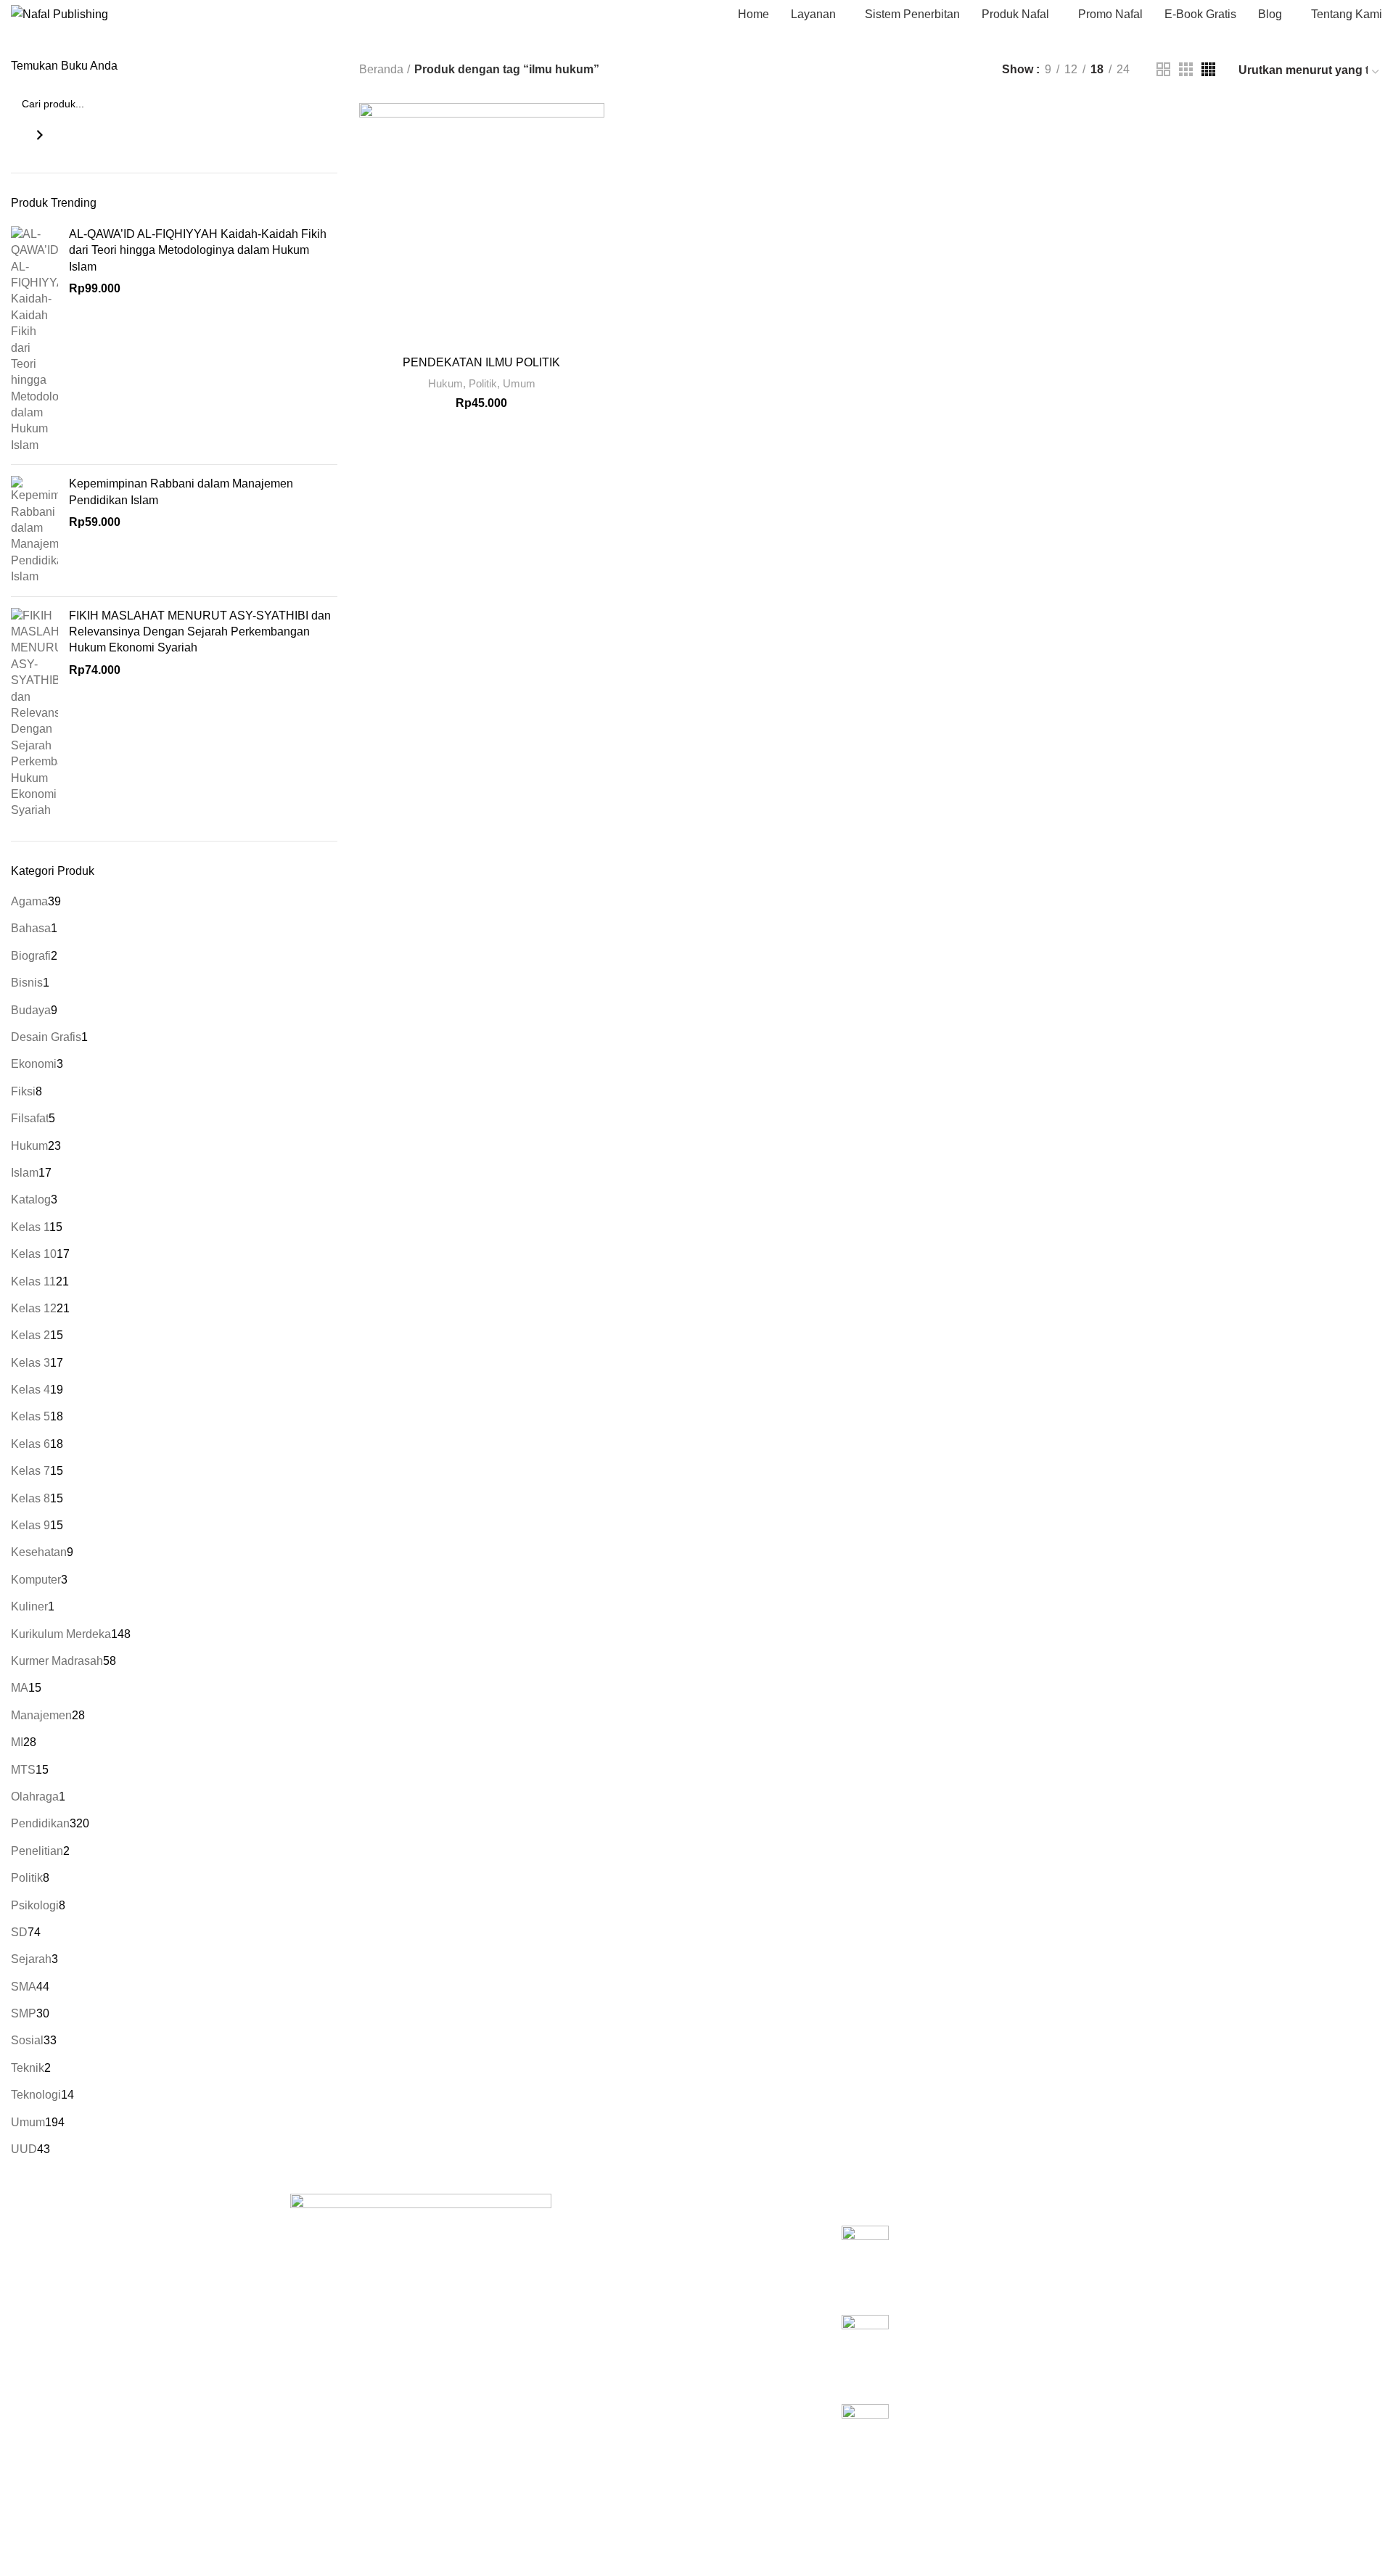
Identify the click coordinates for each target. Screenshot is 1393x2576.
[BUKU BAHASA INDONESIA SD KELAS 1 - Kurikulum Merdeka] (865, 2259)
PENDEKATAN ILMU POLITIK (481, 362)
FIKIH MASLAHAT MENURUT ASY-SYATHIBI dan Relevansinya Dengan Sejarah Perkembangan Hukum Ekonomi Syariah (200, 632)
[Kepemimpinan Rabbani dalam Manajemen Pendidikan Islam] (34, 530)
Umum (519, 383)
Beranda (381, 69)
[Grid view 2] (1163, 69)
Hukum (445, 383)
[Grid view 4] (1208, 69)
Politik (483, 383)
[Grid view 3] (1186, 69)
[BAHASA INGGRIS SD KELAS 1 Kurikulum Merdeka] (865, 2437)
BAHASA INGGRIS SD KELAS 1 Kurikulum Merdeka (985, 2420)
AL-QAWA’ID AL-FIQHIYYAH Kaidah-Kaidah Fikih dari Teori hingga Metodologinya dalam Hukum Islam (198, 250)
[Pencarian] (40, 135)
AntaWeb (527, 2515)
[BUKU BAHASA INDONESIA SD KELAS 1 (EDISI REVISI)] (865, 2348)
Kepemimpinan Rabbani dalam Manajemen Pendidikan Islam (181, 491)
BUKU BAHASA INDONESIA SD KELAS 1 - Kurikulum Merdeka (985, 2241)
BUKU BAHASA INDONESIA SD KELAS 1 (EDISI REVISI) (985, 2330)
